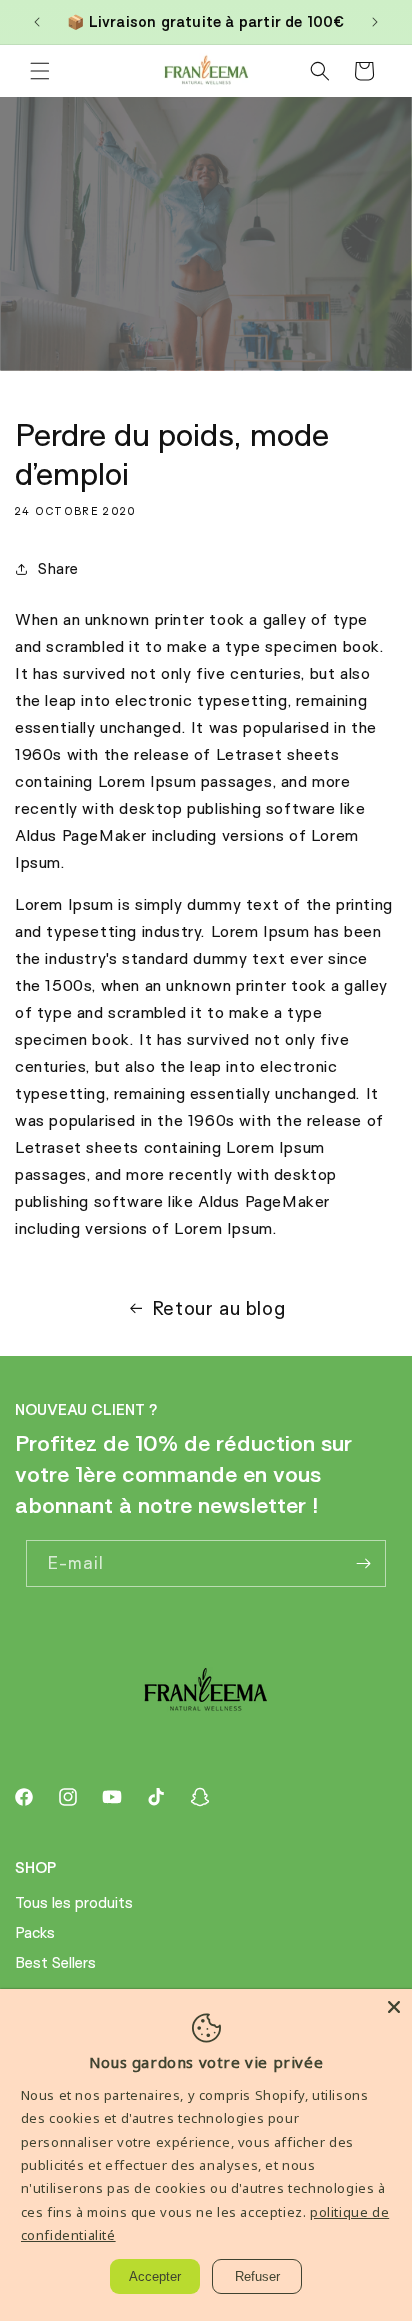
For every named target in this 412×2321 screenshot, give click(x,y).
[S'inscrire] (363, 1563)
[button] (40, 71)
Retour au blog (218, 1308)
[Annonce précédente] (37, 22)
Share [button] (58, 568)
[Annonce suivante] (375, 22)
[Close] (394, 2007)
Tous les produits (74, 1902)
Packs (35, 1932)
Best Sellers (55, 1962)
